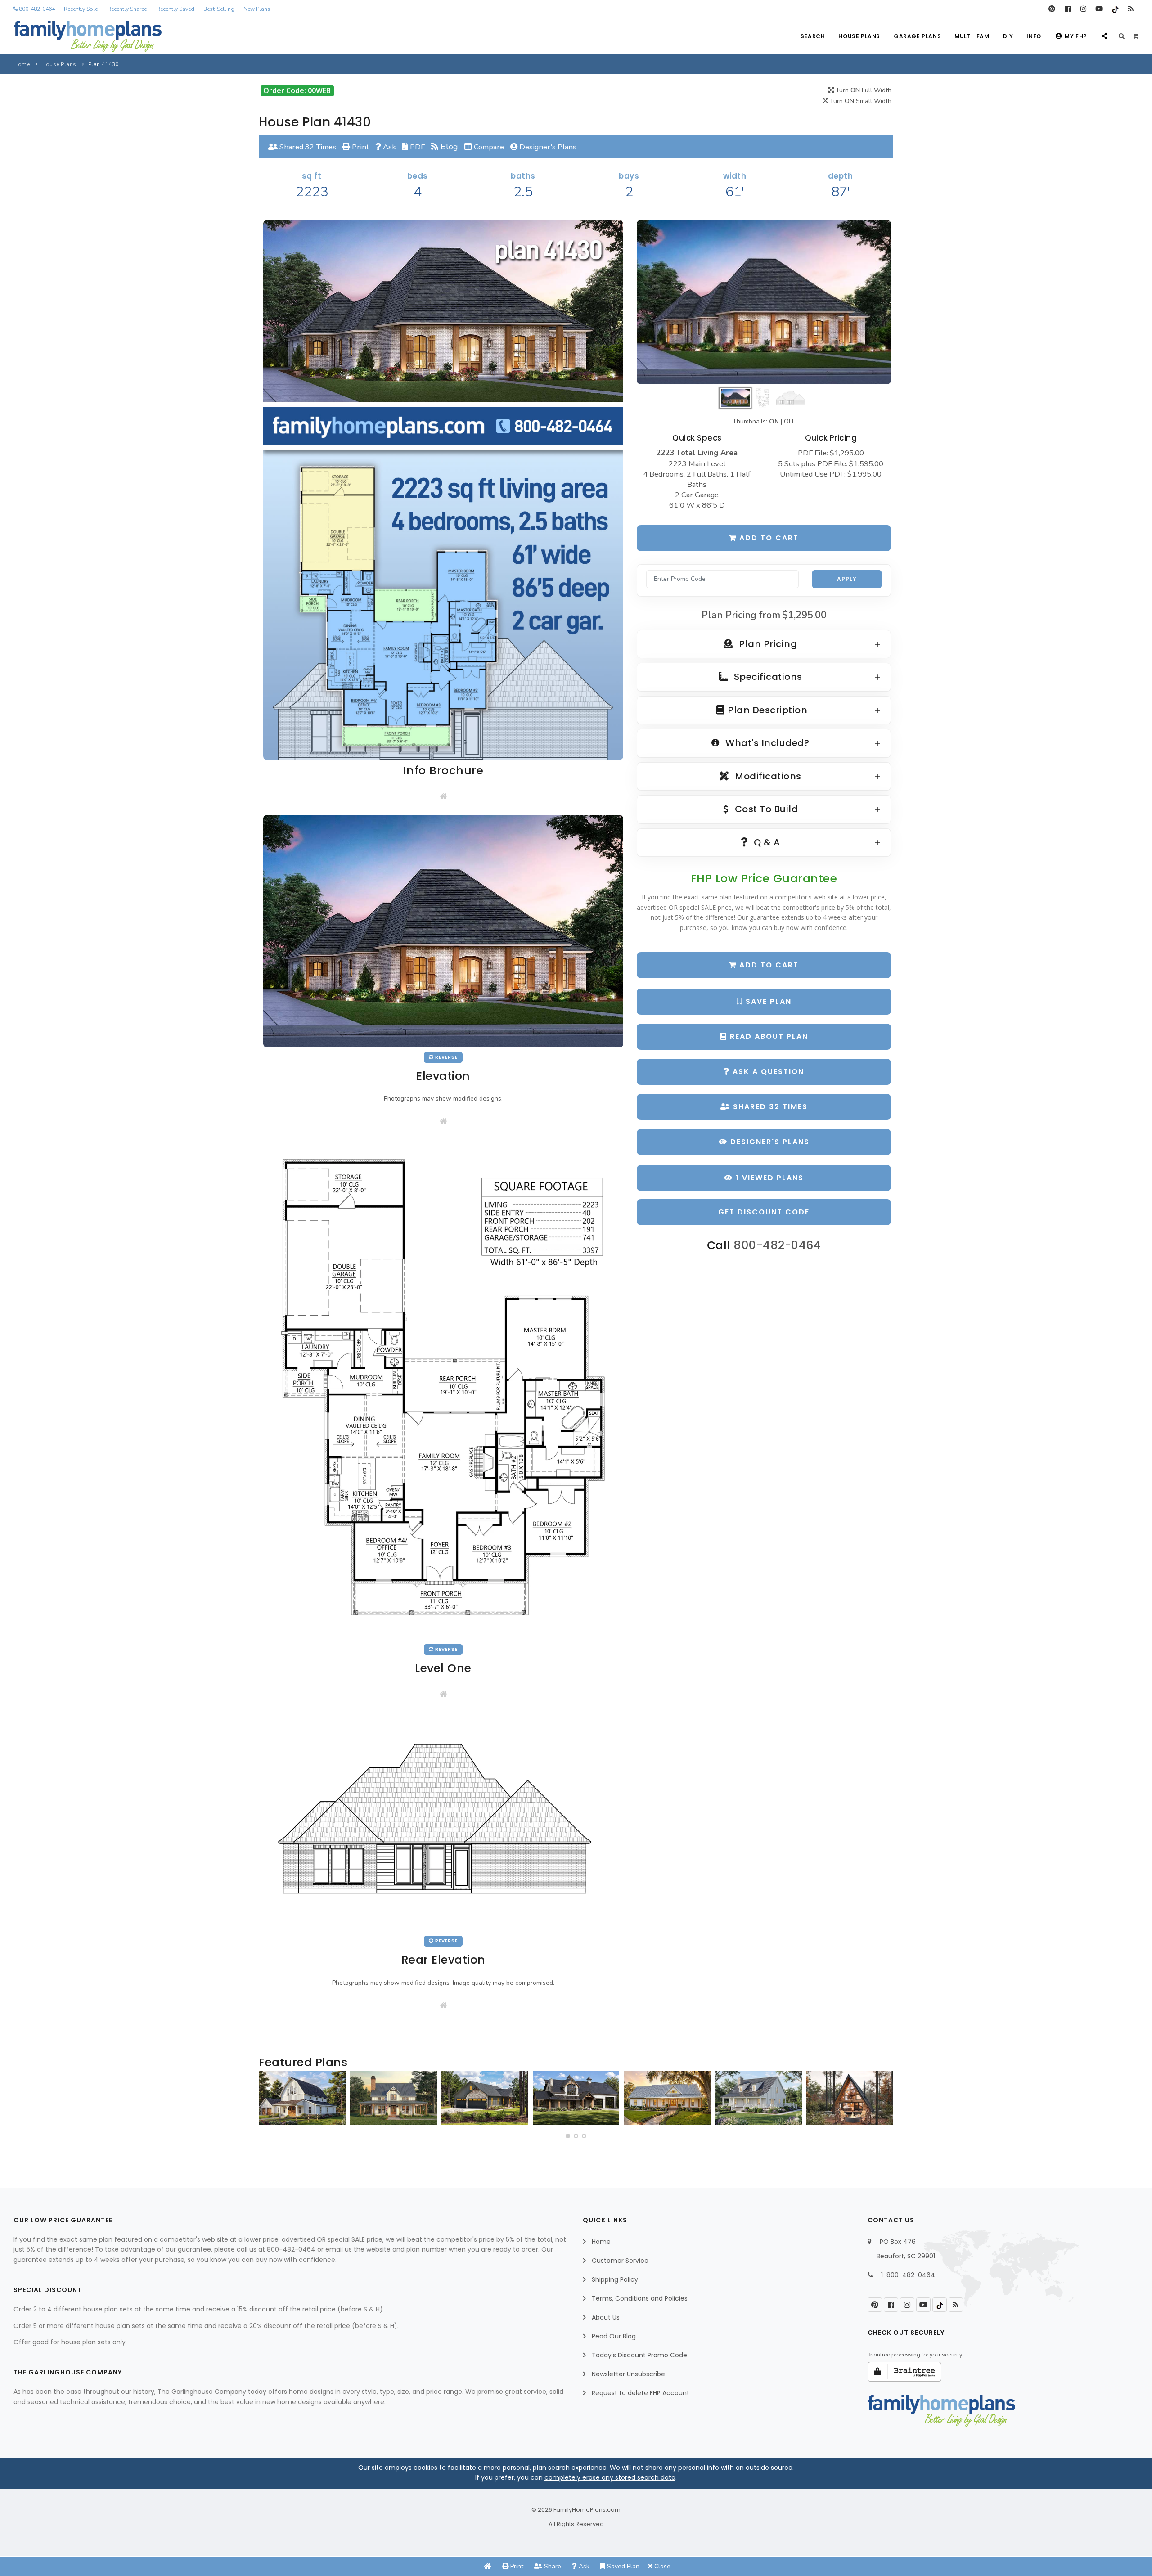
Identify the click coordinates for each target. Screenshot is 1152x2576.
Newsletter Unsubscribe (628, 2374)
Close (661, 2566)
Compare (488, 147)
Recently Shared (128, 9)
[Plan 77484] (667, 2098)
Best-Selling (219, 9)
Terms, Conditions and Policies (640, 2298)
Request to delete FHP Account (641, 2393)
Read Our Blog (614, 2336)
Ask (389, 147)
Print (360, 147)
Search (813, 36)
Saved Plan (622, 2566)
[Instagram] (1083, 9)
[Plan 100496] (758, 2098)
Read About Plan (768, 1036)
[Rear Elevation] (443, 1821)
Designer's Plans (547, 147)
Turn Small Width (860, 101)
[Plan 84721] (394, 2098)
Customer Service (620, 2261)
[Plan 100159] (850, 2098)
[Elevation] (764, 302)
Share (552, 2566)
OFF (790, 421)
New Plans (257, 9)
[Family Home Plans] (88, 36)
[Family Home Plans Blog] (1131, 9)
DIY (1008, 36)
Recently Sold (81, 9)
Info (1034, 36)
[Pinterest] (1052, 9)
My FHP (1076, 36)
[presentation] (268, 2101)
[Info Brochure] (443, 489)
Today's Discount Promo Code (639, 2355)
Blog (448, 147)
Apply (847, 579)
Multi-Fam (972, 36)
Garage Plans (917, 36)
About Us (606, 2317)
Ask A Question (767, 1072)
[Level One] (443, 1389)
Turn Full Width (863, 90)
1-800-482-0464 (908, 2275)
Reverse (446, 1057)
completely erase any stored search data (610, 2477)
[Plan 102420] (485, 2098)
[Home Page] (488, 2566)
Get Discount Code (764, 1212)
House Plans (859, 36)
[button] (568, 2136)
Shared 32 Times (307, 147)
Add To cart (768, 965)
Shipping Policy (615, 2279)
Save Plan (767, 1001)
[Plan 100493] (302, 2098)
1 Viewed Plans (768, 1178)
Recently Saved (175, 9)
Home (22, 64)
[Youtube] (1099, 9)
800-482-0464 (36, 9)
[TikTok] (1115, 9)
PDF (416, 147)
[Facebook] (1068, 9)
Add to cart (768, 538)
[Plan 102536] (576, 2098)
